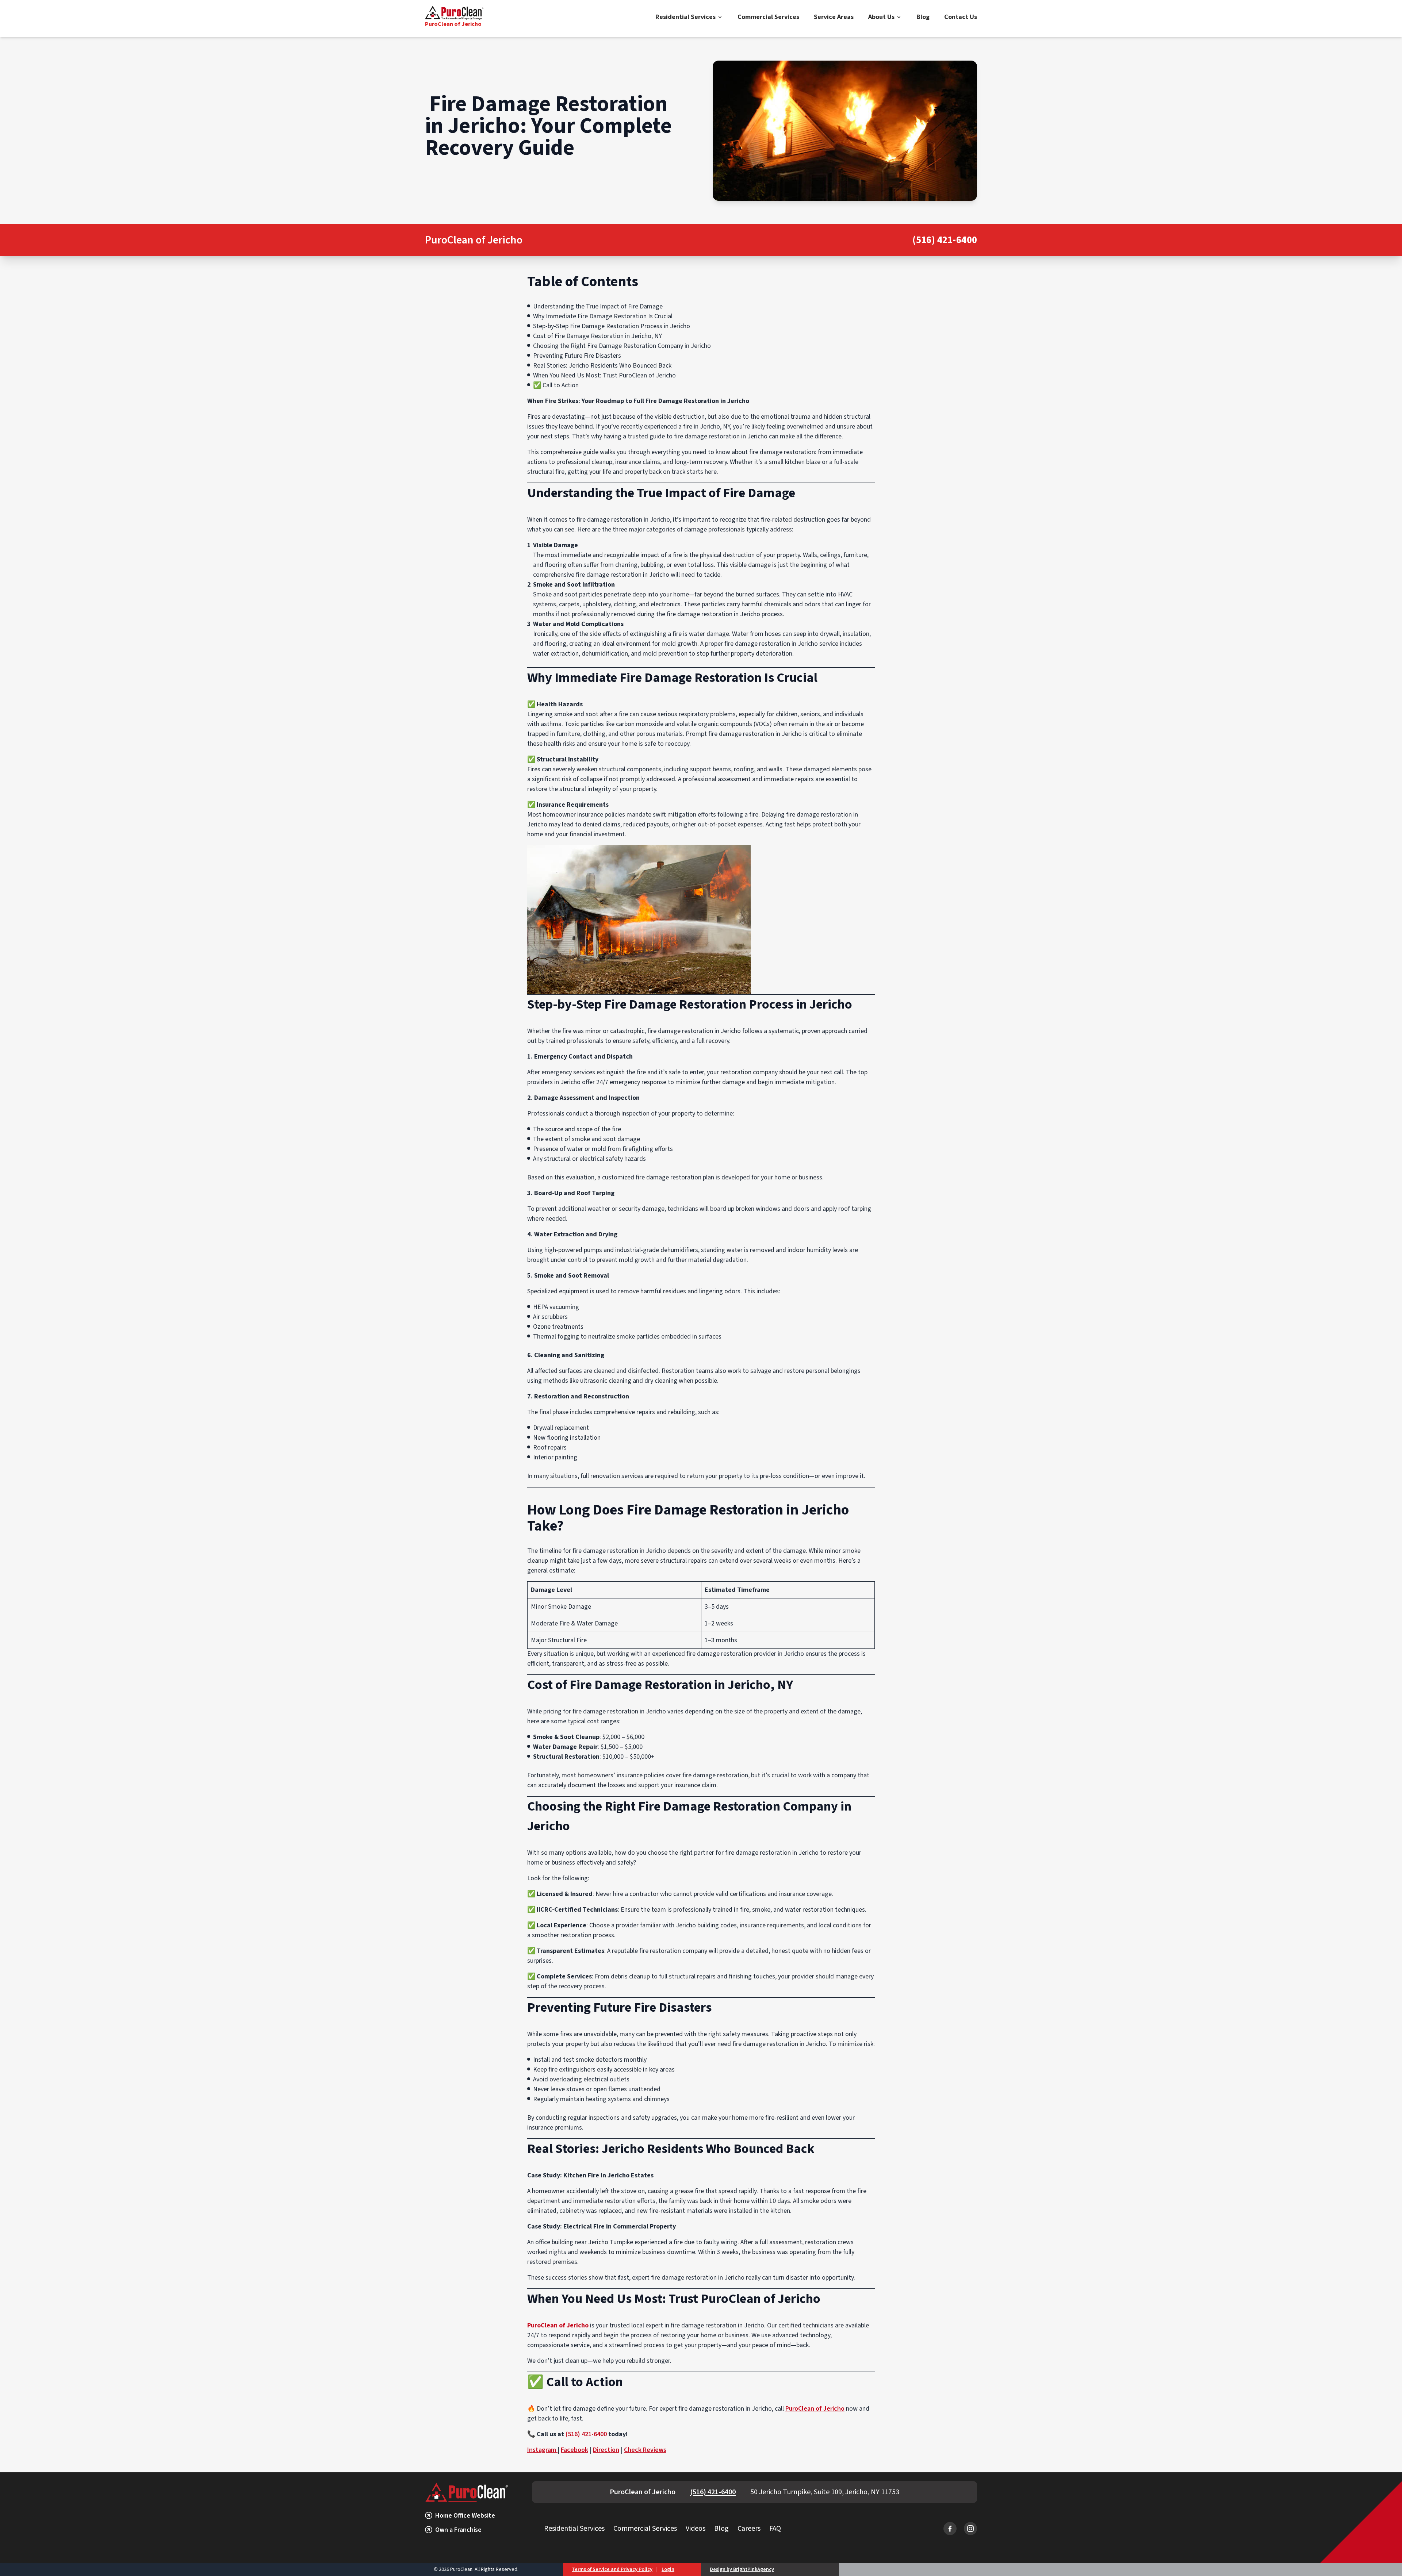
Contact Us (961, 17)
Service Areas (834, 17)
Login (668, 2569)
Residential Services (685, 17)
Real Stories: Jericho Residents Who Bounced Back (602, 366)
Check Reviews (645, 2450)
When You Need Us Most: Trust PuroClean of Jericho (604, 375)
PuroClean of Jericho (815, 2409)
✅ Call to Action (556, 385)
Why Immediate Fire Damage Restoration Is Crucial (603, 316)
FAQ (775, 2529)
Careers (749, 2529)
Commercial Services (768, 17)
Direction (606, 2450)
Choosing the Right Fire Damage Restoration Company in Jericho (622, 346)
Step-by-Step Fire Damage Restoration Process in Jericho (612, 326)
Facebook (574, 2450)
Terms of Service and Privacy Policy (612, 2569)
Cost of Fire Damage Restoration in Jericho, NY (597, 336)
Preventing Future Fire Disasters (577, 356)
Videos (696, 2529)
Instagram (542, 2450)
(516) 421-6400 (945, 240)
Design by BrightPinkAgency (742, 2569)
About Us (881, 17)
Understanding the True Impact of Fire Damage (598, 306)
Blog (923, 17)
